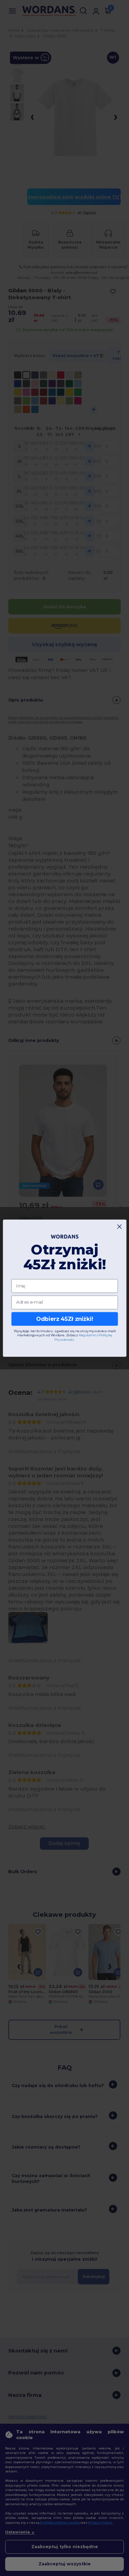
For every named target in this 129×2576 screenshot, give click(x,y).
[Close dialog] (119, 1226)
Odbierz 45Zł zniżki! (64, 1319)
